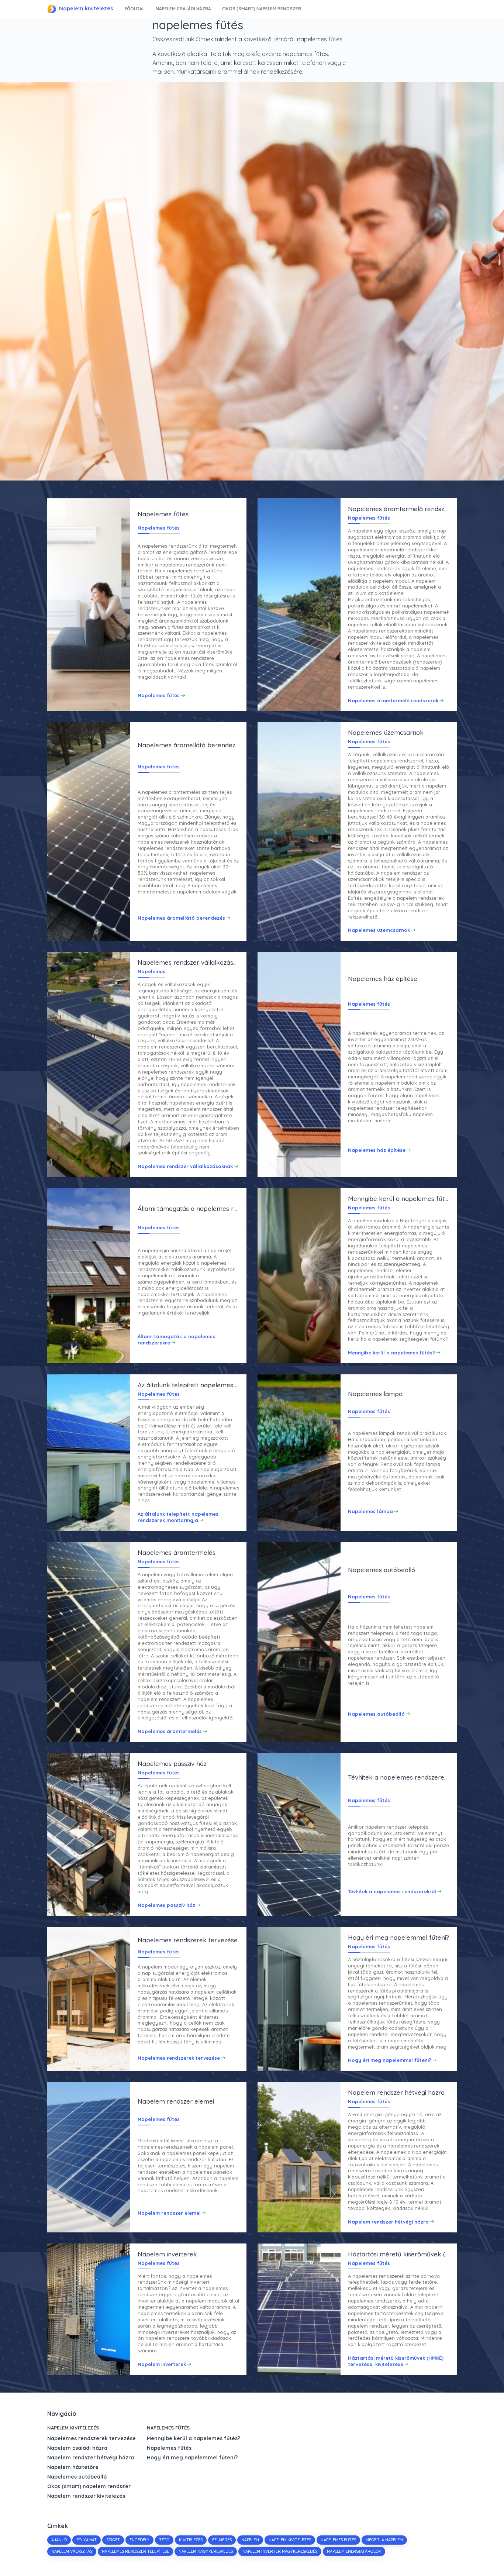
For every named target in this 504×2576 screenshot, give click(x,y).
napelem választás (72, 2551)
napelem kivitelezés (290, 2540)
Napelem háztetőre (73, 2467)
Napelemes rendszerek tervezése (92, 2438)
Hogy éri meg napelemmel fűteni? (192, 2458)
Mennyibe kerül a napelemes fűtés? (194, 2438)
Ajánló (59, 2540)
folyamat (87, 2540)
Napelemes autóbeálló (77, 2477)
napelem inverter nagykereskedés (280, 2551)
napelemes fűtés (338, 2540)
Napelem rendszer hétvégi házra (91, 2458)
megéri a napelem (384, 2540)
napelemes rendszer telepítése (135, 2551)
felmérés (222, 2540)
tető (164, 2540)
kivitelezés (191, 2540)
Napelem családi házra (183, 9)
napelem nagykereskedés (206, 2551)
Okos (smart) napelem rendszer (262, 9)
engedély (139, 2540)
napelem (250, 2540)
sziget (113, 2540)
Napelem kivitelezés (86, 8)
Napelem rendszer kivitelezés (86, 2496)
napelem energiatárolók (354, 2551)
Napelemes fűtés (168, 2428)
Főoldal (135, 9)
